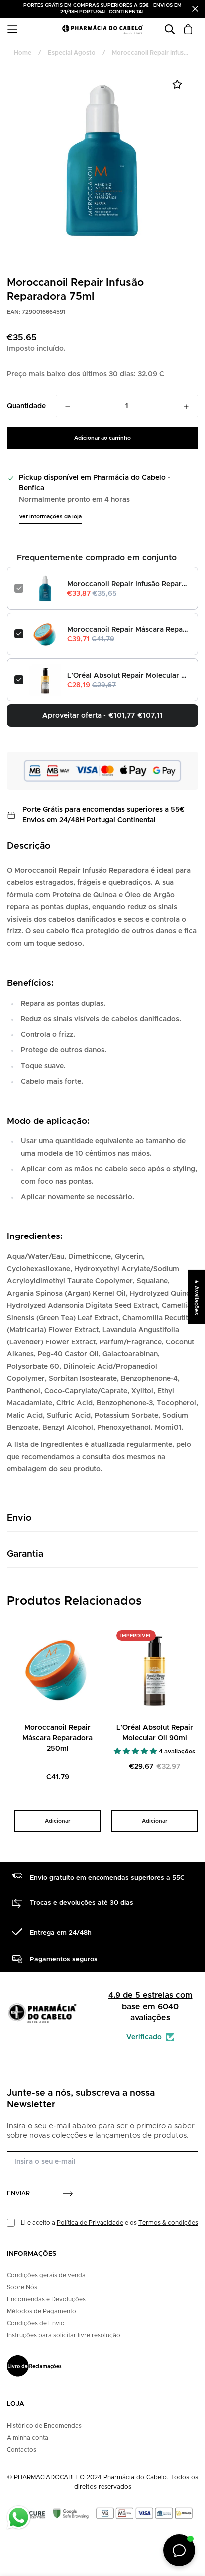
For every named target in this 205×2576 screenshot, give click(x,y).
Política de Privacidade (90, 2223)
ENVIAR (18, 2193)
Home (23, 53)
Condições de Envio (36, 2323)
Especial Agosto (72, 53)
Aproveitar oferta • (102, 716)
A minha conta (28, 2438)
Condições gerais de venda (46, 2275)
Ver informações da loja (50, 517)
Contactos (22, 2450)
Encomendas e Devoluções (46, 2299)
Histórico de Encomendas (44, 2426)
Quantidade (26, 406)
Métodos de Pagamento (42, 2311)
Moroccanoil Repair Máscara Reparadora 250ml (129, 630)
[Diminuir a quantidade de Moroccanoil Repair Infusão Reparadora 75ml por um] (68, 407)
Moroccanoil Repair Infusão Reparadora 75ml (129, 584)
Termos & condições (168, 2223)
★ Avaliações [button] (196, 1297)
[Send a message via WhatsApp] (19, 2518)
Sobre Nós (22, 2287)
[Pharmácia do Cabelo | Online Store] (102, 30)
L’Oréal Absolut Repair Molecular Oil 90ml (129, 676)
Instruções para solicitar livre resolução (64, 2335)
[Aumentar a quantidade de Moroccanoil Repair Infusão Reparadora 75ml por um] (186, 407)
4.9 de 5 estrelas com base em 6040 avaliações (151, 2007)
